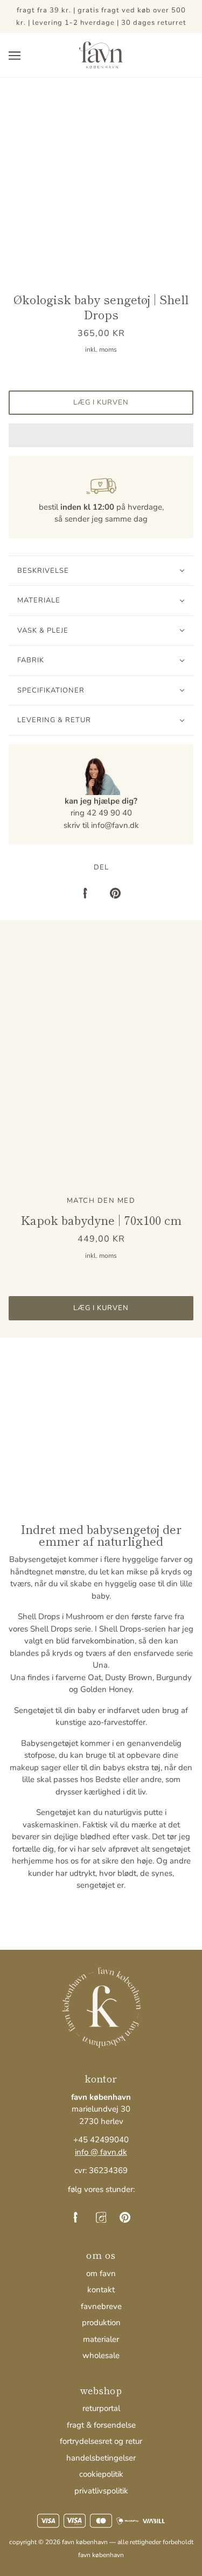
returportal (101, 2408)
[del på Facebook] (87, 893)
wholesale (101, 2355)
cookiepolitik (101, 2474)
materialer (101, 2339)
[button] (101, 435)
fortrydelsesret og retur (101, 2441)
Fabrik (31, 660)
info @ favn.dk (101, 2152)
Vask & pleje (43, 631)
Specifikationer (51, 690)
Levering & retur (54, 720)
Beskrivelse (43, 571)
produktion (101, 2322)
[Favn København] (101, 54)
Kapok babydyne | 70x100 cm (101, 1220)
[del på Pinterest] (115, 893)
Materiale (39, 600)
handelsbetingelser (101, 2458)
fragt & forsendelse (101, 2425)
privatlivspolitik (101, 2491)
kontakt (101, 2290)
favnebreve (101, 2306)
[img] (78, 2217)
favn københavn (101, 2555)
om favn (101, 2273)
